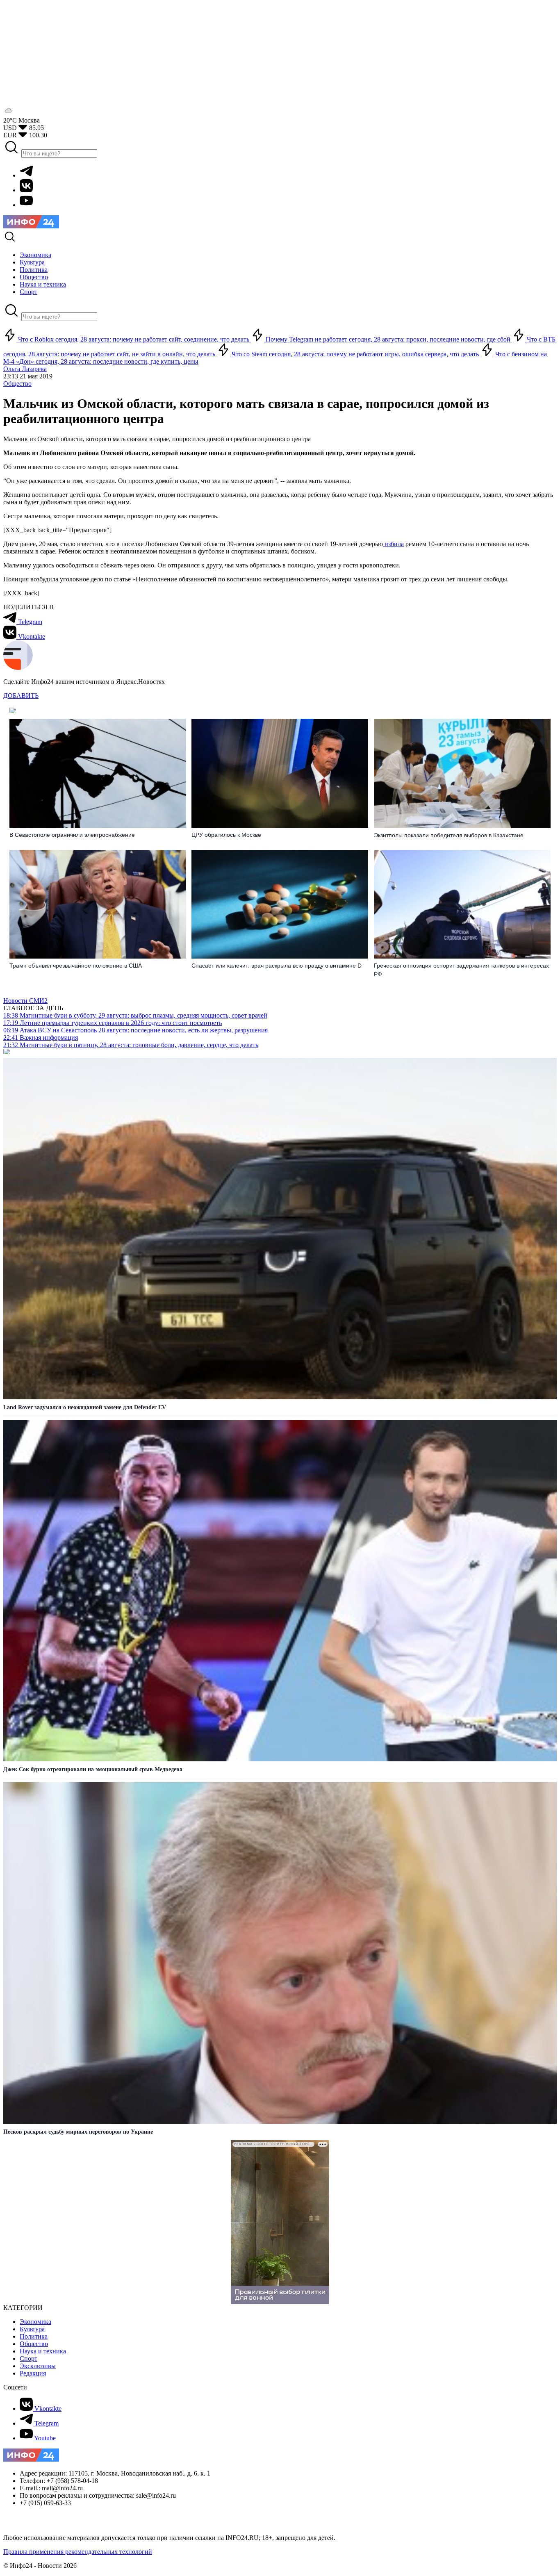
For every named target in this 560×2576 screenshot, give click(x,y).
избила (393, 544)
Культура (32, 2329)
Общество (17, 384)
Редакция (33, 2373)
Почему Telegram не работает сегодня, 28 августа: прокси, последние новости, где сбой (388, 339)
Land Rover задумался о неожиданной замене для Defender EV (85, 1407)
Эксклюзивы (38, 2366)
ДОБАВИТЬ (21, 696)
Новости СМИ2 (25, 1001)
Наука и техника (43, 2351)
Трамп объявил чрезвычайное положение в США (76, 966)
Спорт (28, 2358)
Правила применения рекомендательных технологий (78, 2552)
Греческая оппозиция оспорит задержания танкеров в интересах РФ (461, 970)
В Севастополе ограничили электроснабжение (72, 835)
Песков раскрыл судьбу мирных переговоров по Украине (78, 2132)
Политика (34, 2336)
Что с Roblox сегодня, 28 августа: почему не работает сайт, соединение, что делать (134, 339)
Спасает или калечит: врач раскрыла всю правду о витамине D (277, 966)
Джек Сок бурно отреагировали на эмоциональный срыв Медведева (93, 1769)
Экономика (35, 2322)
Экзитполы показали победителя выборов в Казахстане (449, 835)
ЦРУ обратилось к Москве (226, 835)
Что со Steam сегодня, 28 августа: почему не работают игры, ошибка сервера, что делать (355, 354)
